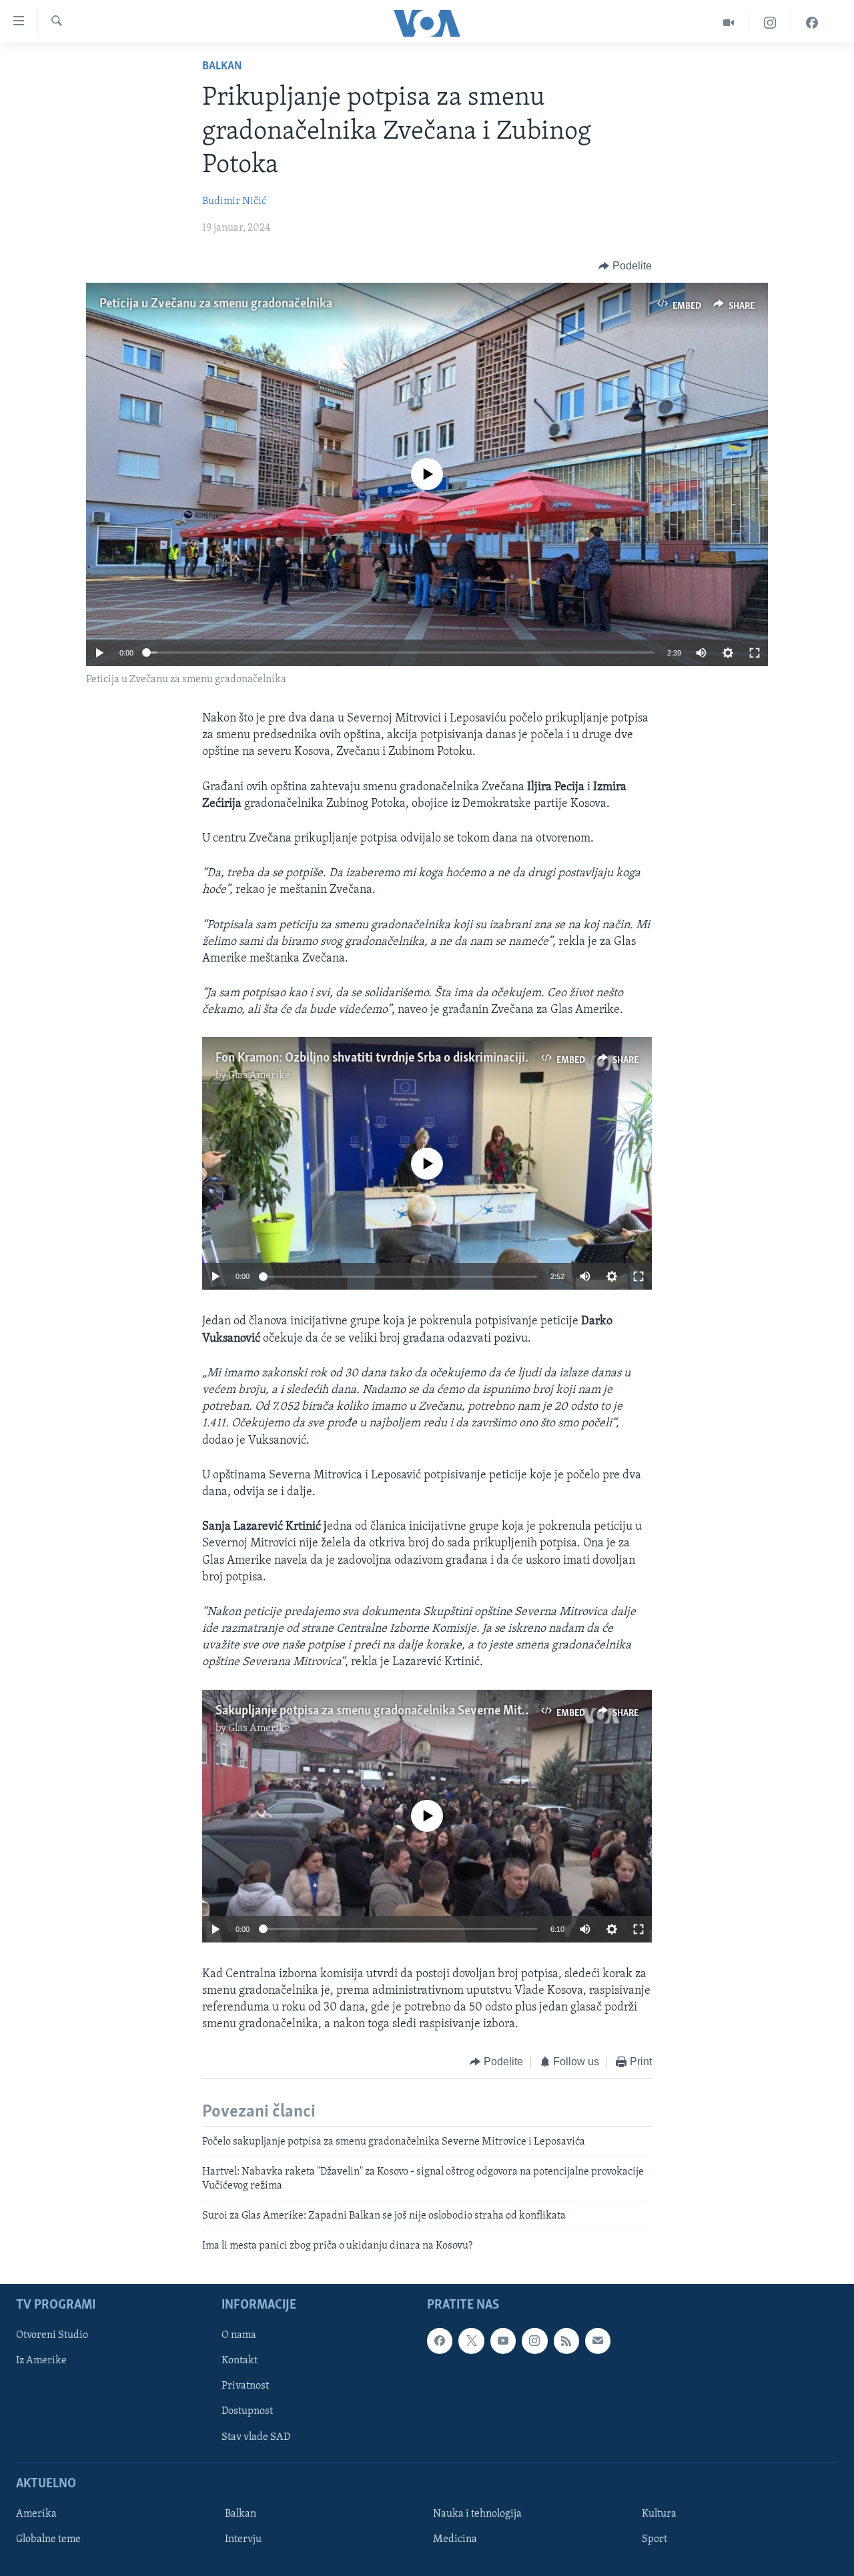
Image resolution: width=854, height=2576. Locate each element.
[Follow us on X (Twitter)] (471, 2341)
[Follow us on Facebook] (440, 2341)
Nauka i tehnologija (477, 2514)
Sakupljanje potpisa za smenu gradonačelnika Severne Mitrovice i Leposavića (419, 1711)
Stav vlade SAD (256, 2437)
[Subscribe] (598, 2341)
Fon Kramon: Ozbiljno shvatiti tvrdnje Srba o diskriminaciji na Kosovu (399, 1058)
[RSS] (566, 2341)
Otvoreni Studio (52, 2335)
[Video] (729, 23)
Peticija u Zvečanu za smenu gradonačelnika (216, 304)
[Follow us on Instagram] (534, 2341)
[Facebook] (812, 23)
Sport (655, 2539)
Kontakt (240, 2361)
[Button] (625, 266)
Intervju (243, 2539)
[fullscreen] (755, 653)
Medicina (455, 2539)
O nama (239, 2335)
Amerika (36, 2514)
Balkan (222, 67)
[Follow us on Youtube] (503, 2341)
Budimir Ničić (234, 201)
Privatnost (245, 2386)
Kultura (659, 2514)
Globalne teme (48, 2539)
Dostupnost (247, 2411)
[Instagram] (770, 23)
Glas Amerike (259, 1076)
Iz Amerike (41, 2361)
